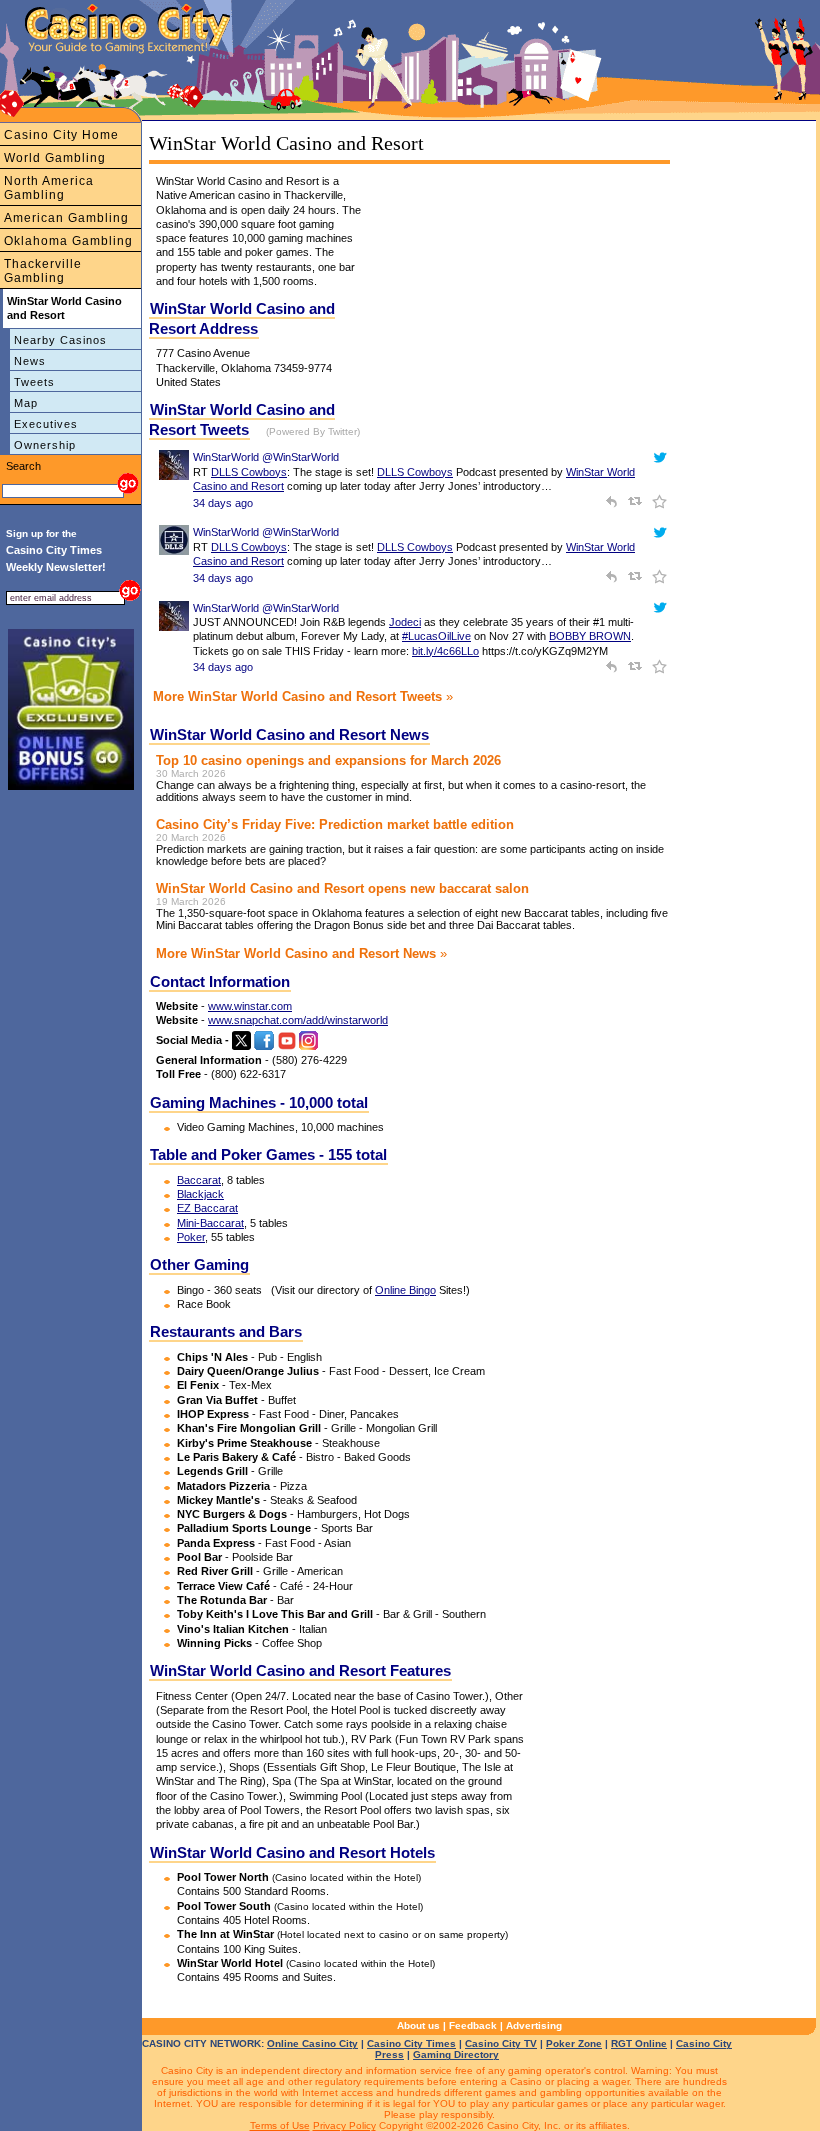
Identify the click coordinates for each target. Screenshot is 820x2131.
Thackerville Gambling (43, 271)
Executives (46, 424)
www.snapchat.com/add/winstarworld (298, 1020)
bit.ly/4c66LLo (445, 651)
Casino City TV (501, 2043)
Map (26, 403)
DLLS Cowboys (249, 472)
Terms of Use (280, 2125)
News (30, 361)
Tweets (34, 382)
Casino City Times (411, 2043)
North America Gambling (49, 188)
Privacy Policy (344, 2125)
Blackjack (200, 1194)
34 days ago (223, 503)
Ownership (45, 445)
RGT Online (639, 2043)
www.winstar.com (250, 1006)
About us (418, 2025)
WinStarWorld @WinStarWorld (266, 457)
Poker (191, 1237)
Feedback (473, 2025)
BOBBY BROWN (590, 636)
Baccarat (199, 1180)
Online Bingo (405, 1290)
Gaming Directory (456, 2054)
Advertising (534, 2025)
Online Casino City (312, 2043)
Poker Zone (574, 2043)
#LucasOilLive (436, 636)
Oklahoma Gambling (68, 241)
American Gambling (66, 218)
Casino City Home (61, 135)
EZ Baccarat (207, 1208)
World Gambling (55, 158)
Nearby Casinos (60, 340)
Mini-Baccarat (210, 1223)
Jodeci (405, 622)
